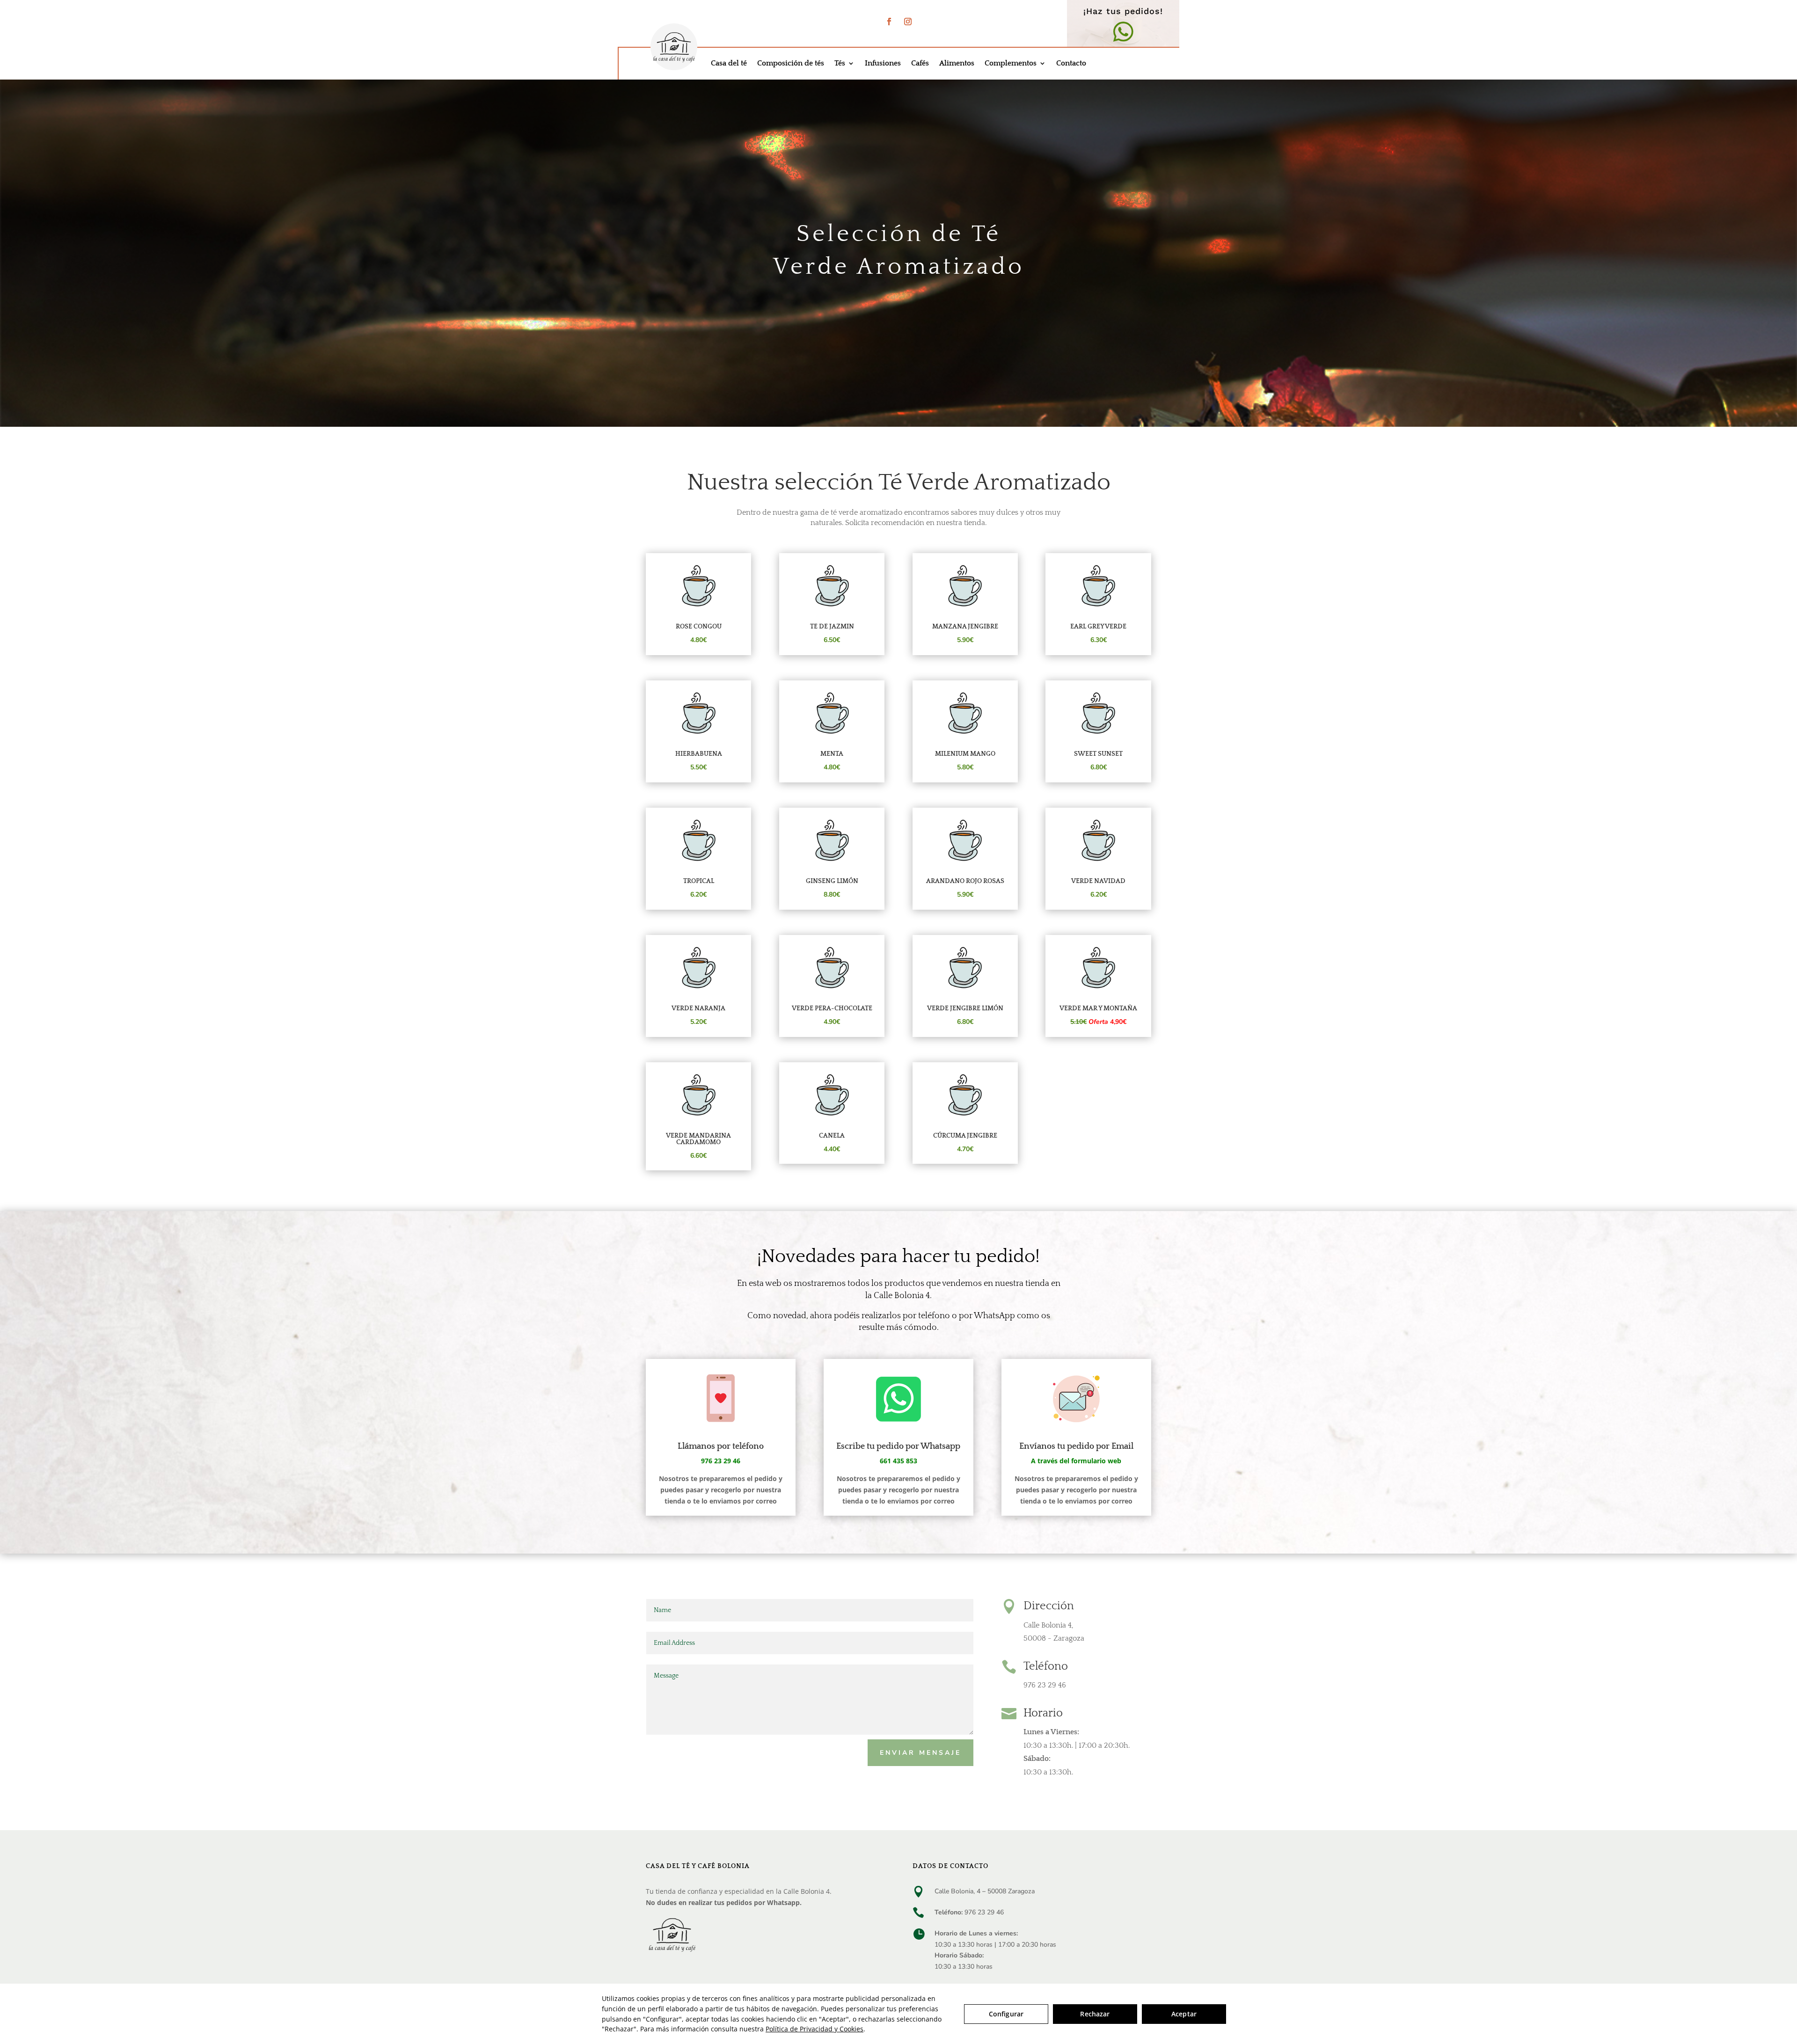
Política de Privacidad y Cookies (814, 2029)
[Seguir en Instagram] (908, 22)
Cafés (920, 64)
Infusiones (883, 64)
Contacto (1071, 64)
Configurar (1006, 2014)
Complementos (1011, 64)
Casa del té (729, 64)
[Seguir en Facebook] (889, 22)
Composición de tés (791, 64)
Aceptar (1184, 2014)
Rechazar (1095, 2014)
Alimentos (957, 64)
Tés (840, 64)
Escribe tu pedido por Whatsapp (898, 1446)
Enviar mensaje (920, 1753)
